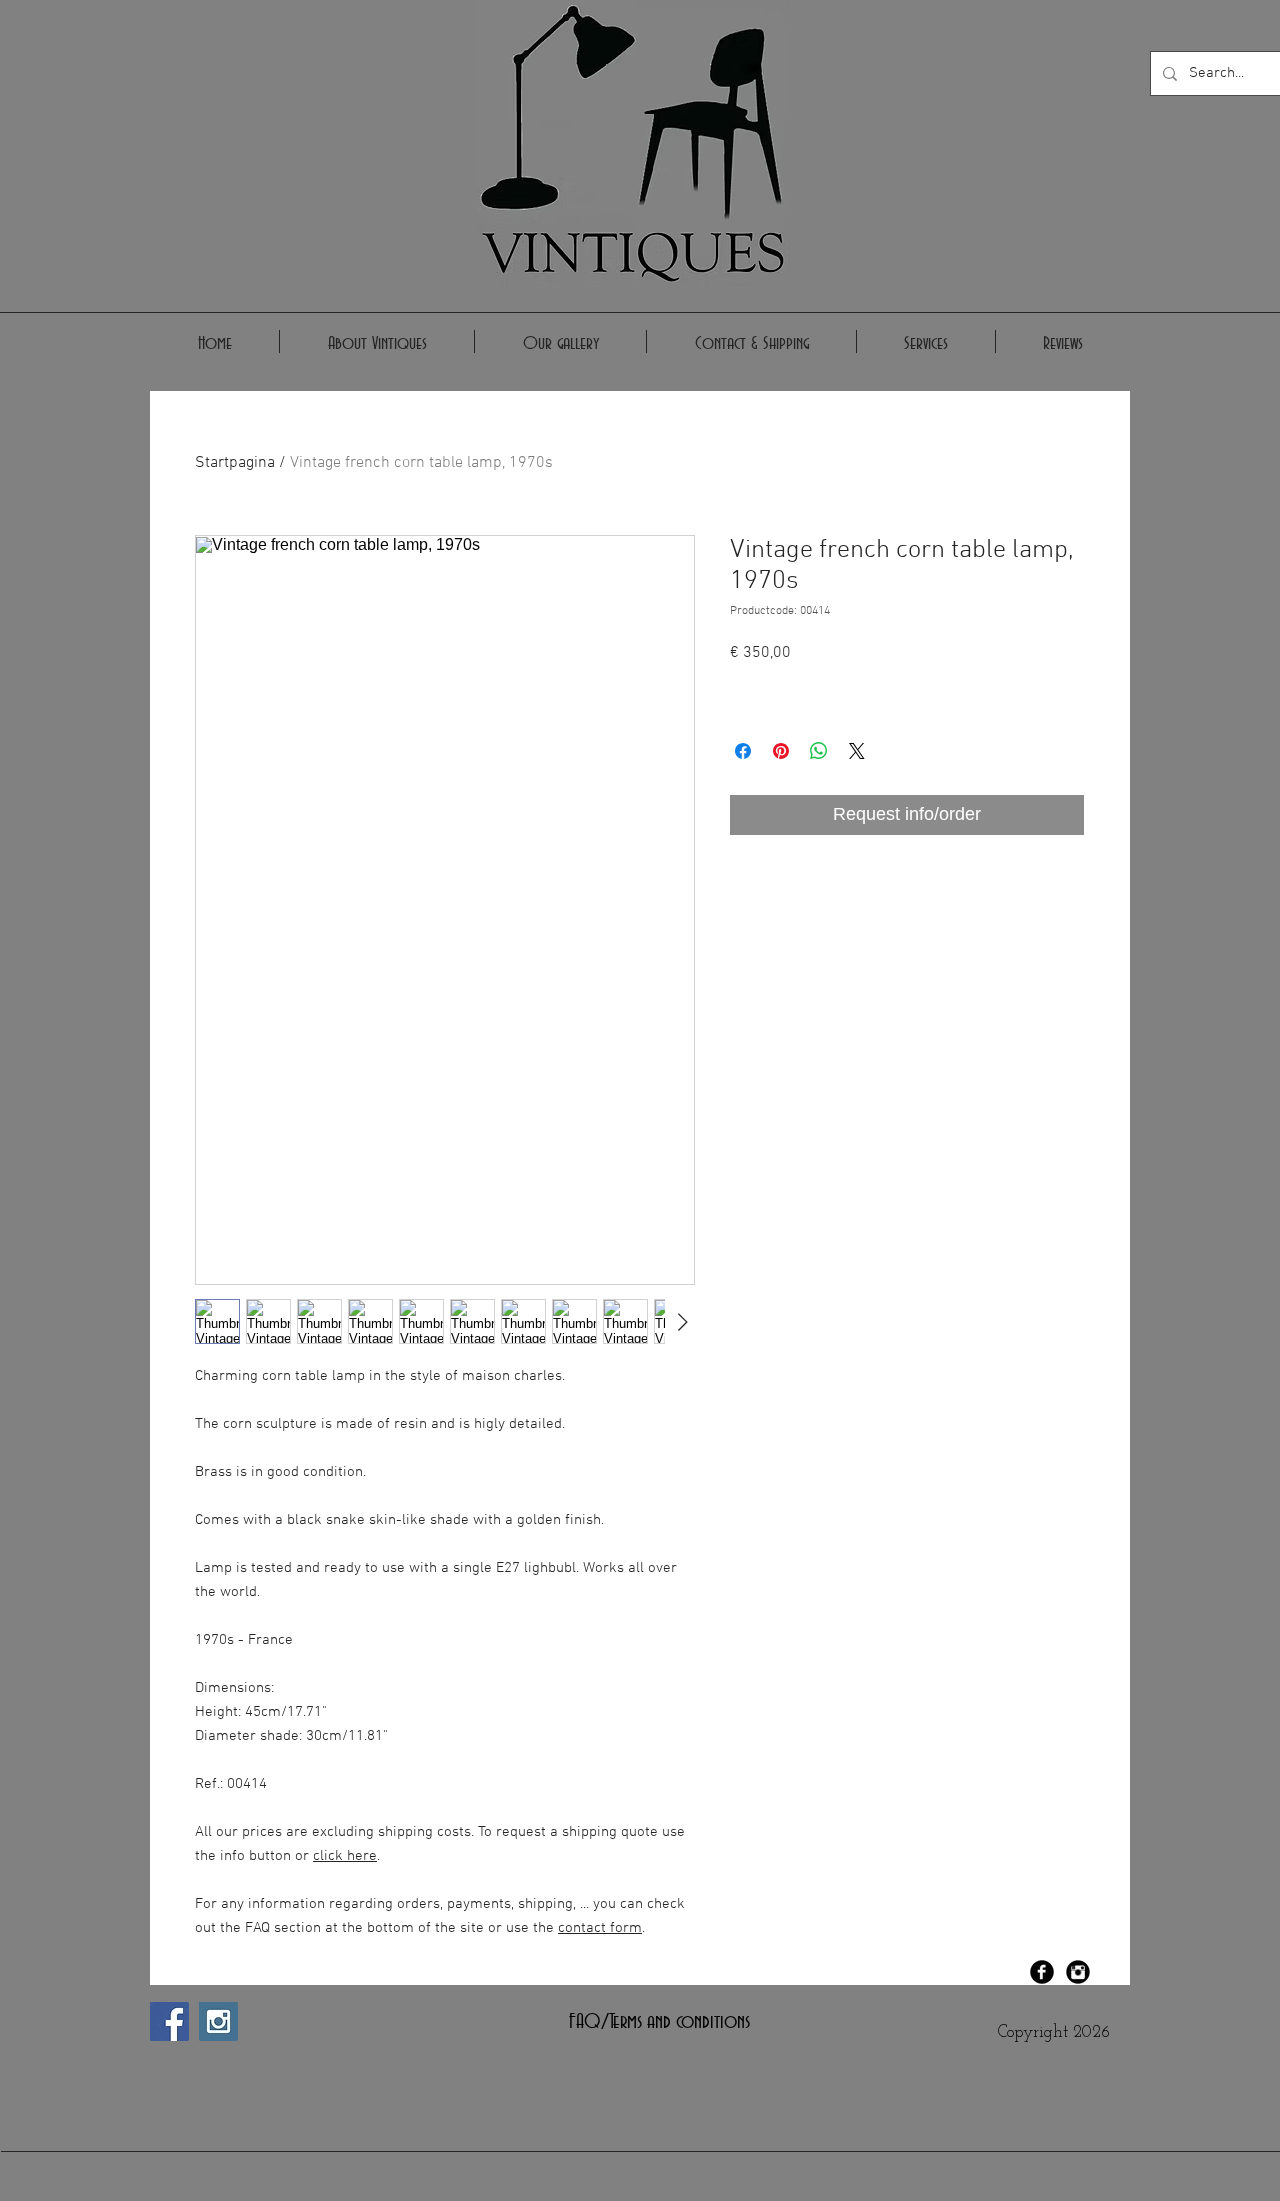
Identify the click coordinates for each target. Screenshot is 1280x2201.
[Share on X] (857, 751)
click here (345, 1856)
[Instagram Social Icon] (218, 2021)
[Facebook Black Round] (1042, 1972)
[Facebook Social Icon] (169, 2021)
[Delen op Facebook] (743, 751)
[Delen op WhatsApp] (819, 751)
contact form (600, 1928)
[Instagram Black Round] (1078, 1972)
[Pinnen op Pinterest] (781, 751)
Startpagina (235, 463)
